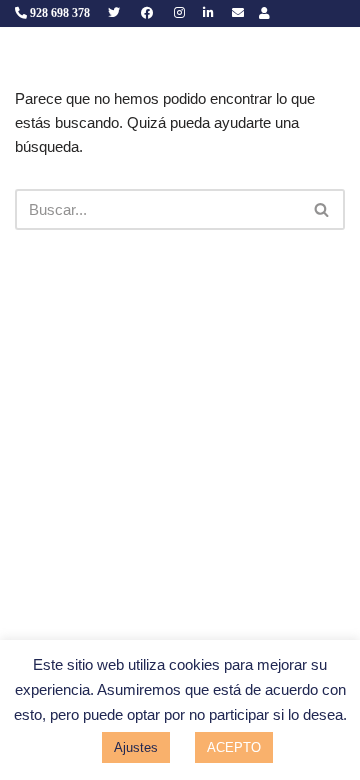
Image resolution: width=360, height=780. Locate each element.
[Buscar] (322, 209)
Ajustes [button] (136, 747)
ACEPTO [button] (234, 747)
